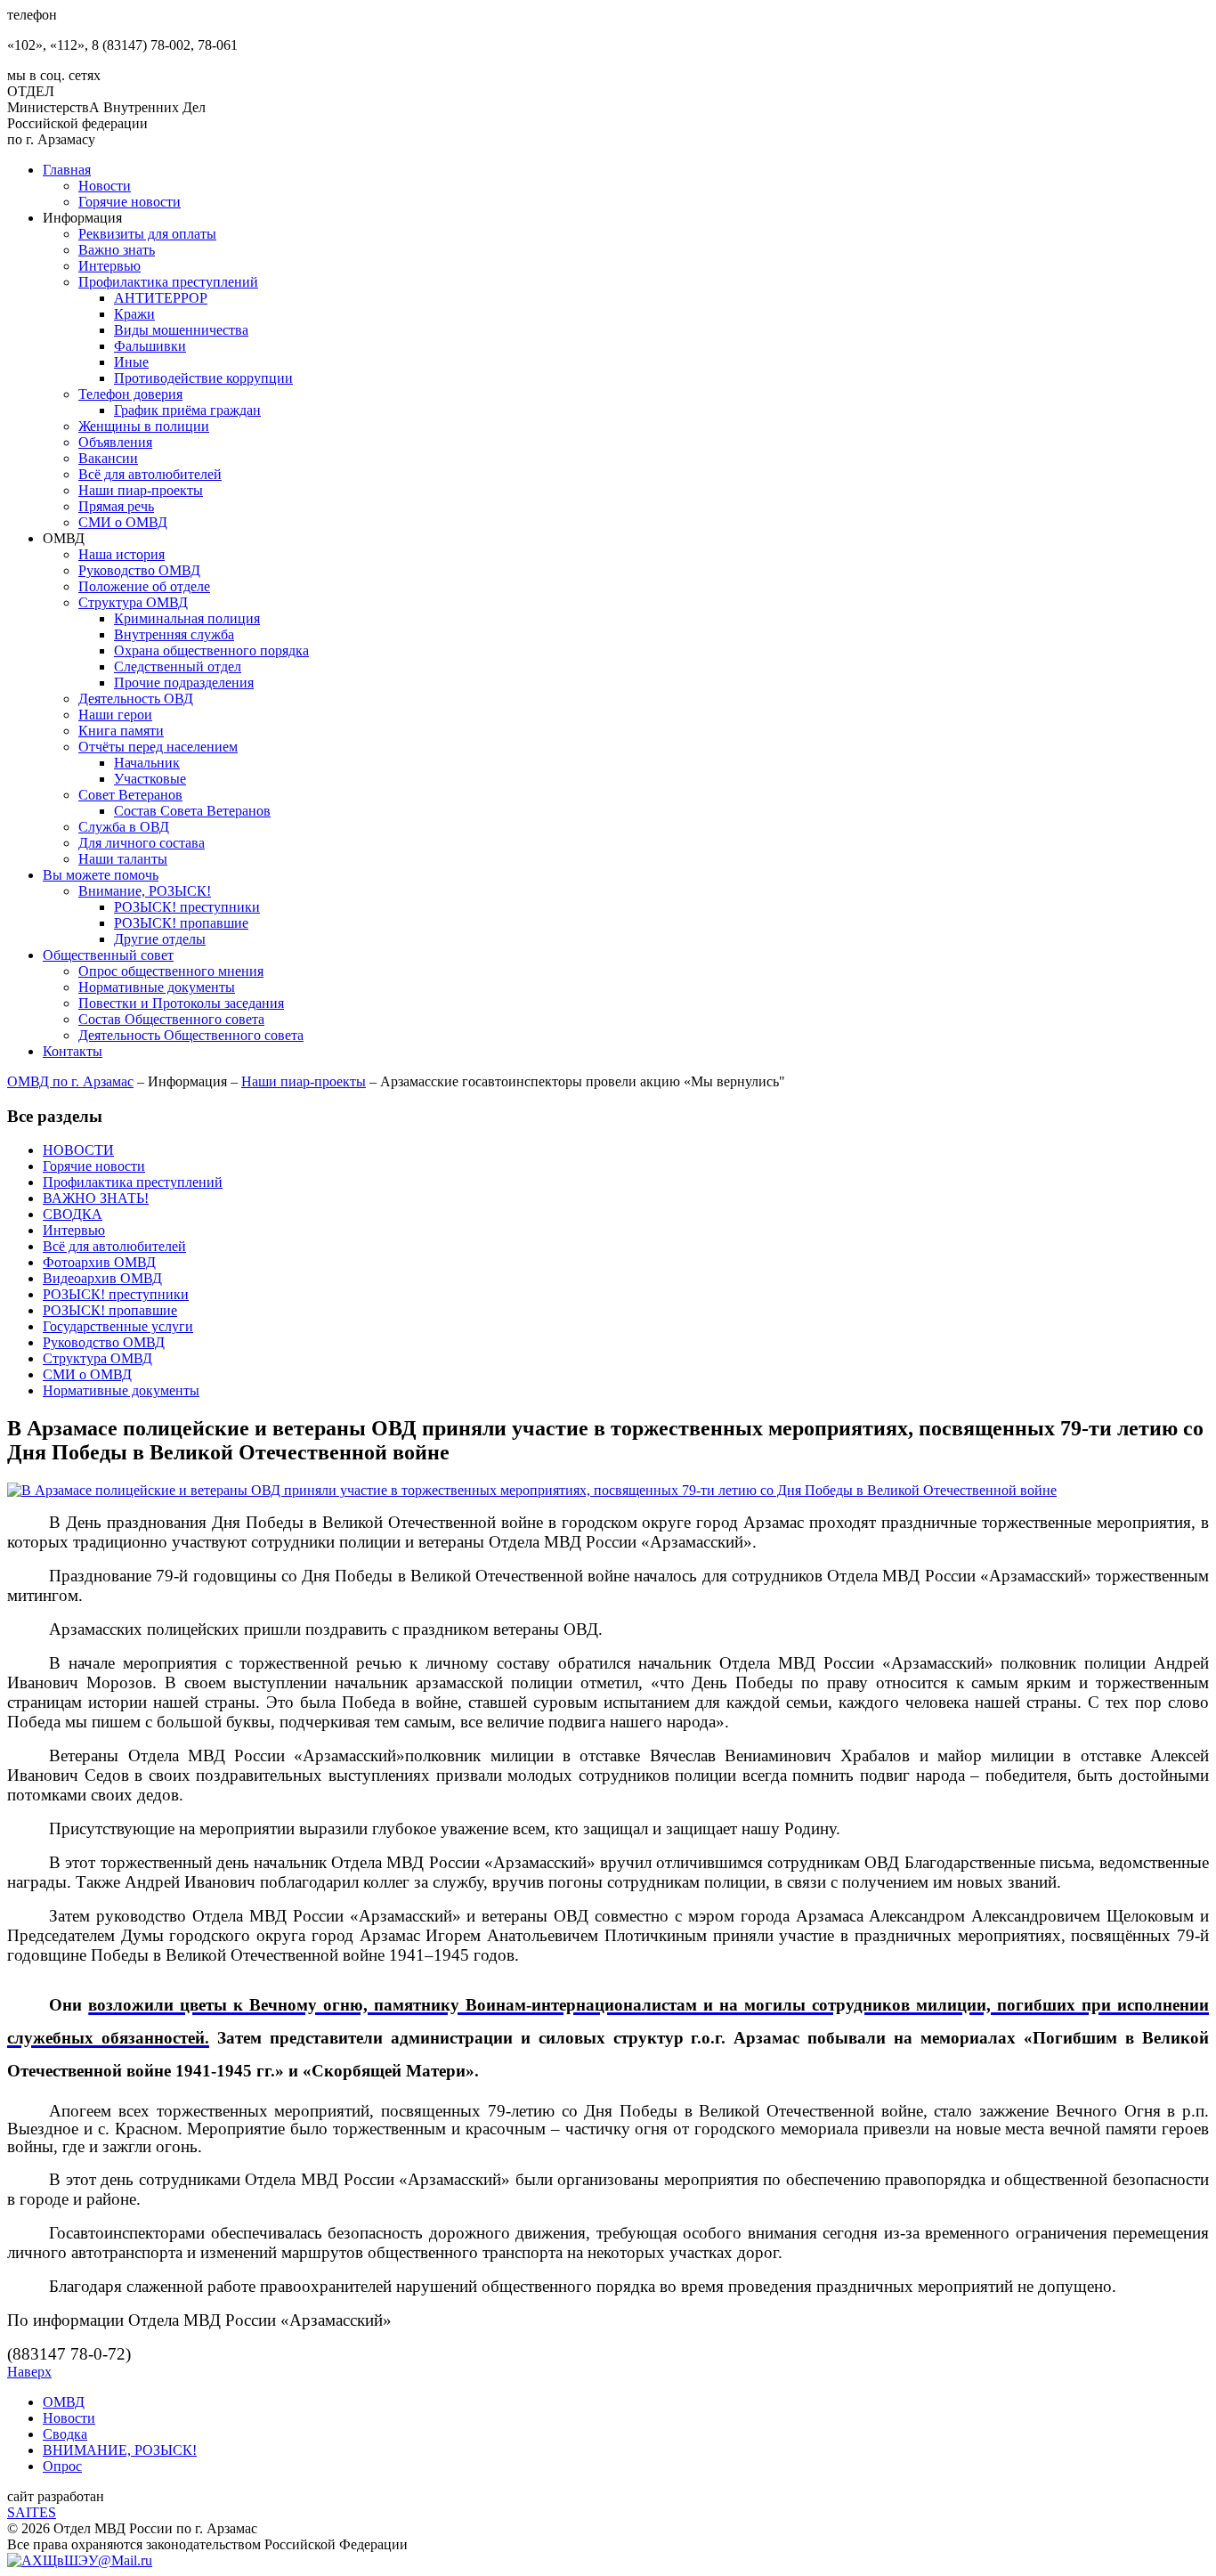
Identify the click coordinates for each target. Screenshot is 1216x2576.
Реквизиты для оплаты (147, 234)
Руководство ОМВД (139, 570)
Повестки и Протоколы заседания (181, 1003)
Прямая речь (116, 506)
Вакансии (108, 458)
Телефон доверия (130, 394)
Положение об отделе (144, 586)
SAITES (32, 2512)
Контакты (73, 1051)
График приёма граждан (187, 410)
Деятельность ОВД (136, 699)
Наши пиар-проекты (141, 490)
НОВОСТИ (78, 1150)
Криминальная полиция (187, 618)
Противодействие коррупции (203, 378)
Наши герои (115, 715)
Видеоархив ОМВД (102, 1278)
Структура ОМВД (133, 602)
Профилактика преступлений (168, 282)
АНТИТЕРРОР (161, 298)
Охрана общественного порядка (211, 650)
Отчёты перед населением (158, 747)
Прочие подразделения (184, 683)
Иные (131, 362)
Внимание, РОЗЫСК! (145, 891)
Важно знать (117, 250)
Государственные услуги (118, 1326)
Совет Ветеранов (130, 795)
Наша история (122, 554)
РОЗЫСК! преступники (187, 907)
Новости (105, 186)
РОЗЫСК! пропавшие (181, 923)
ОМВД (64, 2402)
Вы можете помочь (101, 875)
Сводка (65, 2434)
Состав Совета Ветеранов (192, 811)
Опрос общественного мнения (171, 971)
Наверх (29, 2372)
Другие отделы (160, 939)
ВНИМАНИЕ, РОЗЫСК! (120, 2450)
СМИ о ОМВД (123, 522)
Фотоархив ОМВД (99, 1262)
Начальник (147, 763)
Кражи (134, 314)
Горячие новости (130, 202)
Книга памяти (121, 731)
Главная (67, 170)
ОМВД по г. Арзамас (70, 1081)
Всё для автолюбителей (150, 474)
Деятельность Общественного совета (191, 1035)
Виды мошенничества (181, 330)
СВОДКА (73, 1214)
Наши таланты (123, 859)
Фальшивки (150, 346)
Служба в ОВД (124, 827)
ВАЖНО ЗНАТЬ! (96, 1198)
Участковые (150, 779)
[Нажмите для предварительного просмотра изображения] (532, 1490)
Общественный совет (108, 955)
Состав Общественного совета (171, 1019)
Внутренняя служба (174, 634)
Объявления (115, 442)
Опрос (62, 2466)
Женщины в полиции (144, 426)
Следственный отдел (178, 666)
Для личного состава (142, 843)
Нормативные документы (157, 987)
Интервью (109, 266)
